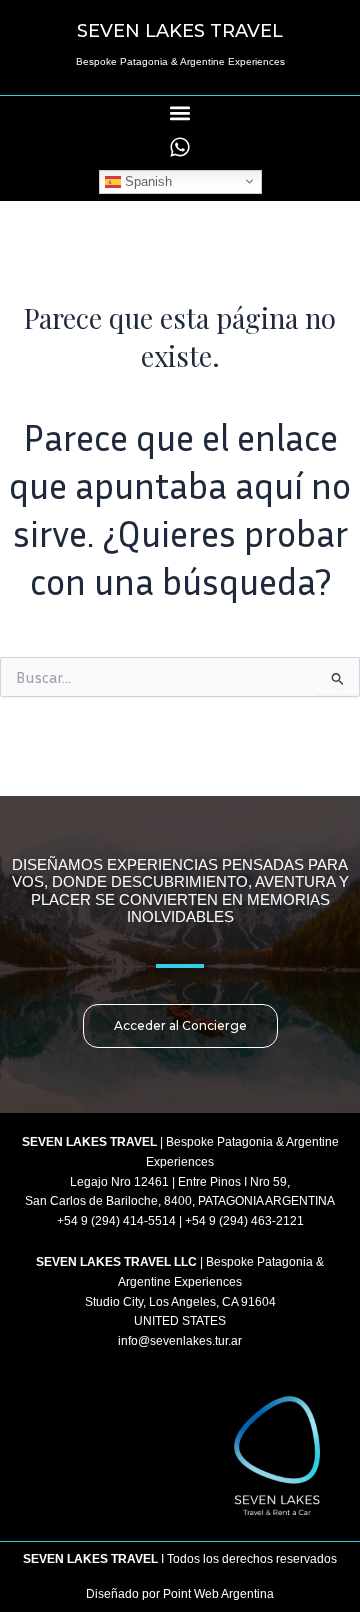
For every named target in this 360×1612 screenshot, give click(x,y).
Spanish (146, 180)
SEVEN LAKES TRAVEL (180, 31)
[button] (180, 112)
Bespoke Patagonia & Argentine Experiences (180, 61)
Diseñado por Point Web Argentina (180, 1594)
